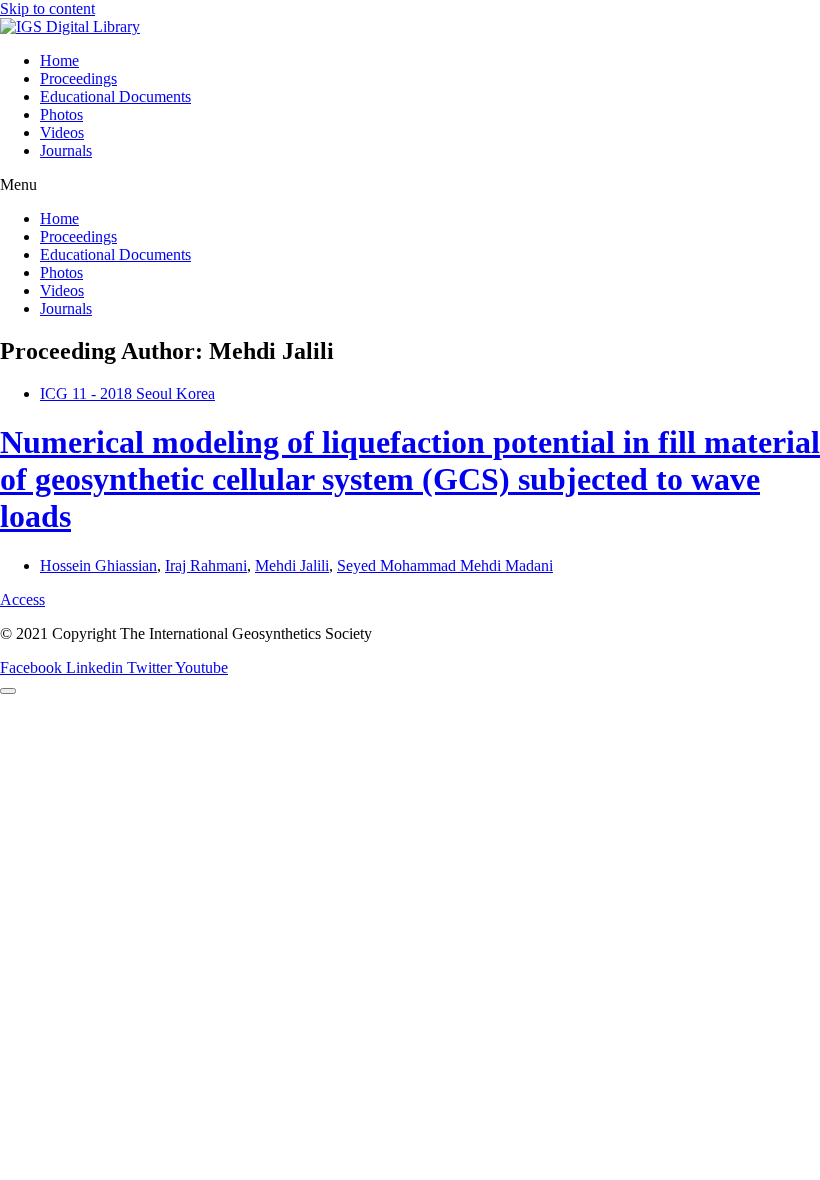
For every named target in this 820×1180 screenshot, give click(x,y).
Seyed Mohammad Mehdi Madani (445, 565)
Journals (66, 150)
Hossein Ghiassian (98, 565)
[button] (410, 185)
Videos (62, 132)
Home (59, 60)
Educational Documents (115, 96)
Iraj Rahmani (206, 565)
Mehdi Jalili (292, 565)
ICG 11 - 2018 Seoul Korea (127, 393)
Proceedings (78, 78)
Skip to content (47, 8)
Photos (61, 114)
